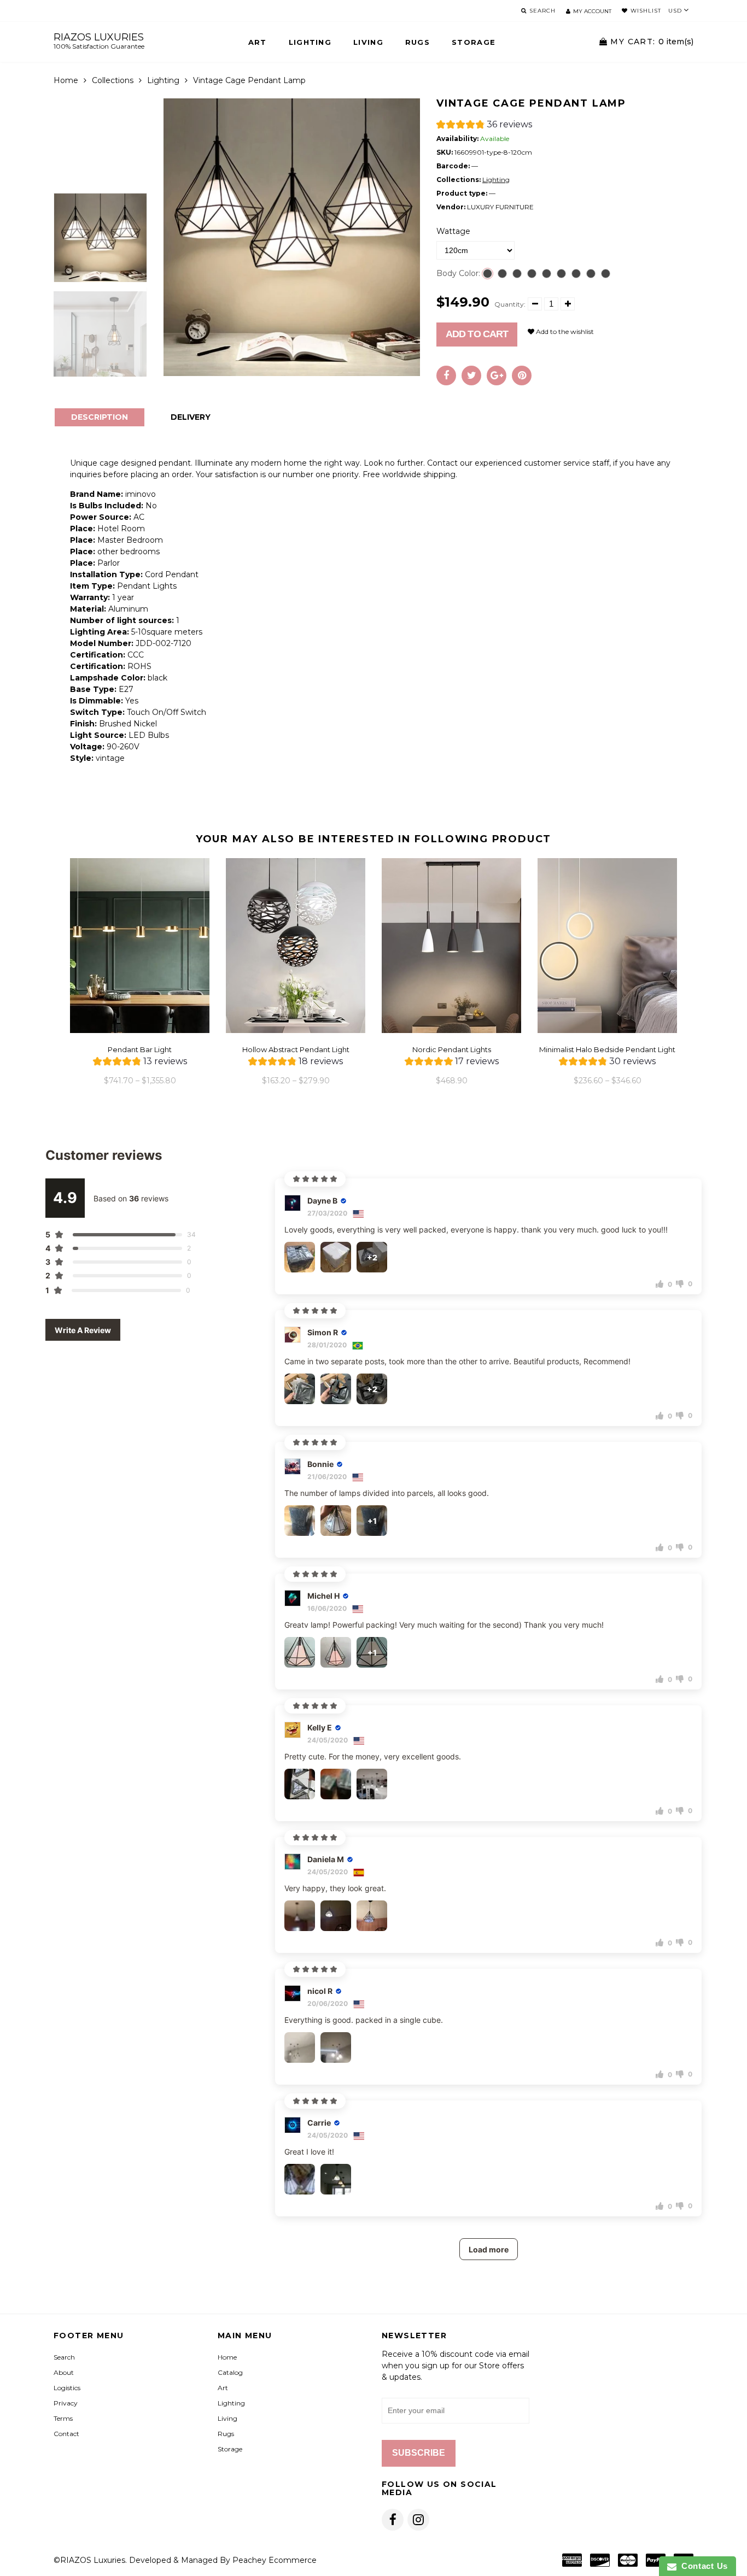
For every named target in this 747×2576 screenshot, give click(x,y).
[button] (484, 126)
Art (258, 42)
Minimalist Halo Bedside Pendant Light (607, 1049)
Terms (63, 2418)
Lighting (310, 42)
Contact (66, 2434)
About (64, 2372)
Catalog (230, 2372)
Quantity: (510, 304)
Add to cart (477, 334)
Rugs (418, 42)
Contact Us (702, 2566)
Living (368, 42)
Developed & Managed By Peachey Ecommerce (223, 2560)
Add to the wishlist (564, 331)
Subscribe (419, 2453)
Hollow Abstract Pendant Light (296, 1049)
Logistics (67, 2388)
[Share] (446, 375)
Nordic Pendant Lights (452, 1049)
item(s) (652, 42)
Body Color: (458, 273)
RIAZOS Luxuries (99, 41)
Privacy (66, 2403)
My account (592, 11)
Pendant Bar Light (140, 1049)
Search (64, 2357)
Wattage (453, 231)
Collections (113, 80)
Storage (474, 42)
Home (66, 80)
